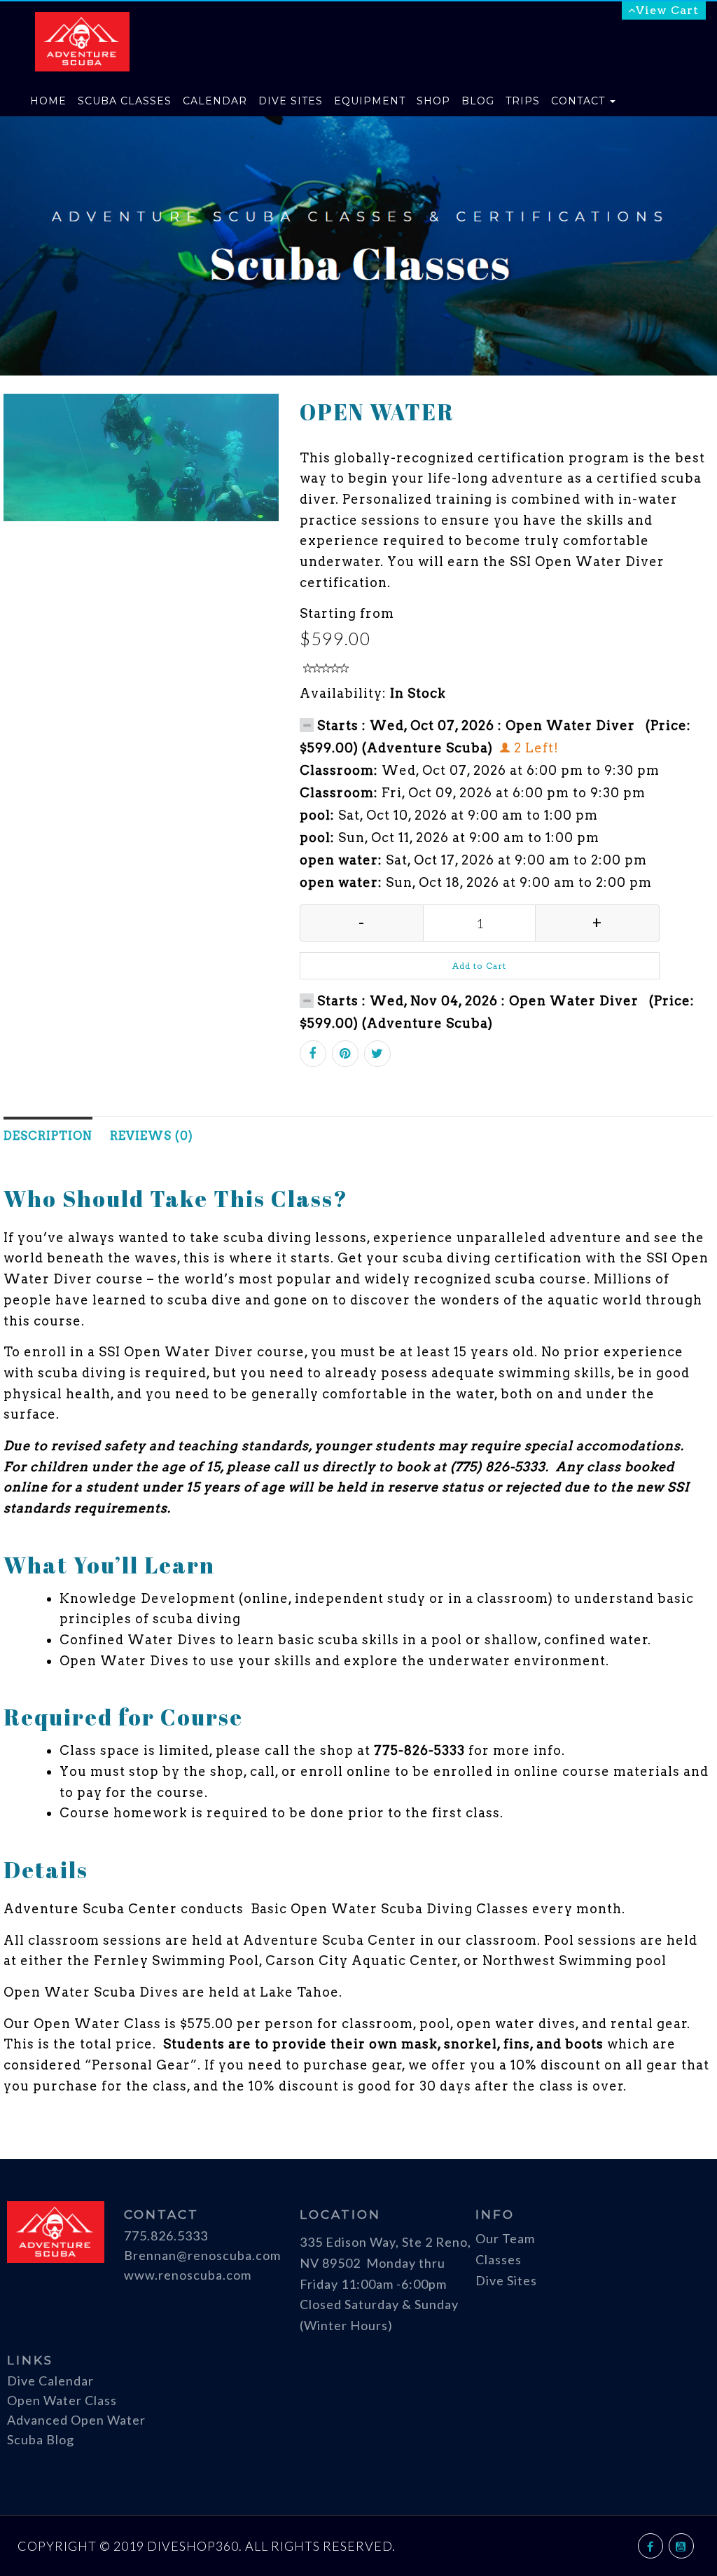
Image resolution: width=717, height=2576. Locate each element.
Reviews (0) (152, 1136)
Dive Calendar (50, 2381)
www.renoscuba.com (188, 2275)
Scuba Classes (125, 101)
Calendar (215, 101)
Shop (433, 101)
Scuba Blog (41, 2439)
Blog (478, 101)
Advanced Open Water (76, 2420)
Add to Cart (479, 966)
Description (48, 1136)
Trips (523, 101)
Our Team (505, 2238)
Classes (499, 2259)
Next (321, 457)
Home (48, 101)
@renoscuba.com (229, 2255)
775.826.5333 (166, 2236)
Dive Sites (291, 101)
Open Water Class (62, 2400)
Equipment (370, 101)
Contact (580, 101)
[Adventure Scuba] (82, 19)
